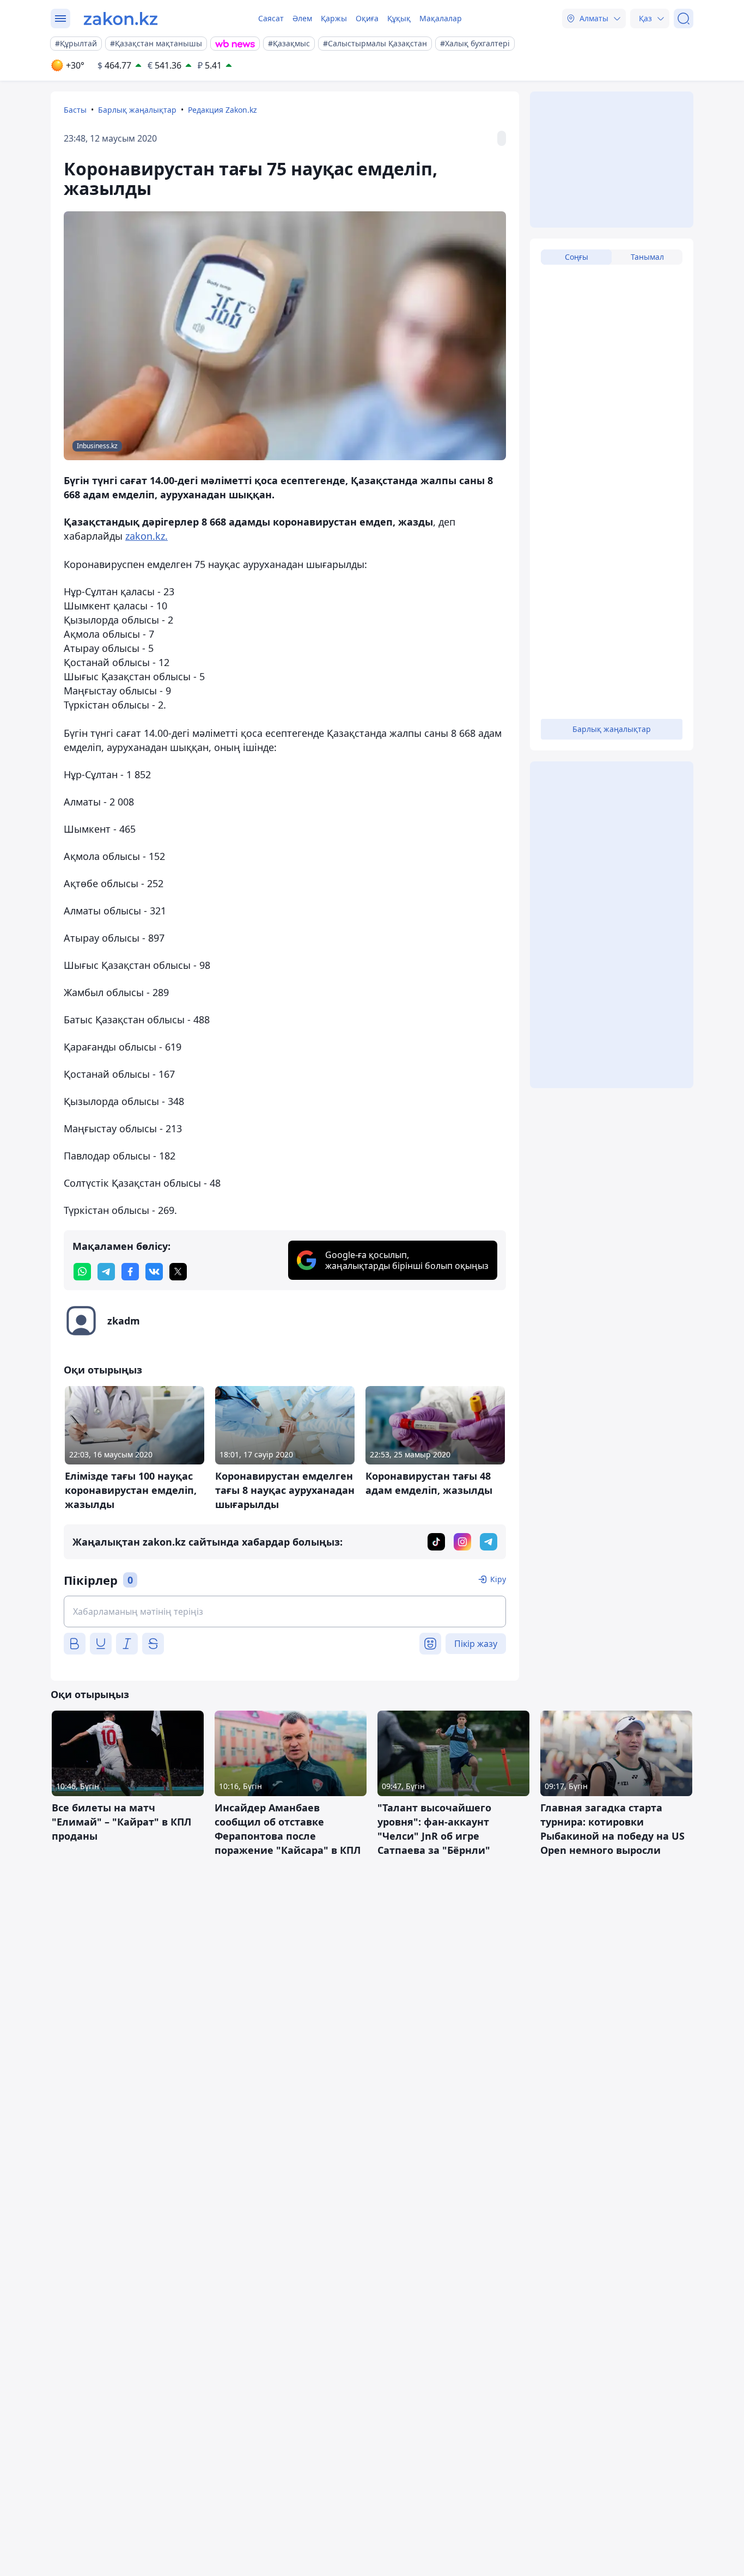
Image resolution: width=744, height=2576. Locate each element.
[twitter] (178, 1272)
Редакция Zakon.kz (222, 110)
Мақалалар (441, 18)
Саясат (271, 18)
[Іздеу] (684, 19)
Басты (75, 110)
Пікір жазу (476, 1644)
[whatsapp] (82, 1272)
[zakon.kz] (121, 19)
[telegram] (106, 1272)
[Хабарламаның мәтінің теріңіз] (285, 1611)
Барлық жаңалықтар (137, 110)
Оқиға (367, 18)
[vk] (154, 1272)
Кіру (498, 1579)
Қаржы (334, 18)
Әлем (302, 18)
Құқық (399, 18)
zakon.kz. (147, 536)
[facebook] (130, 1272)
